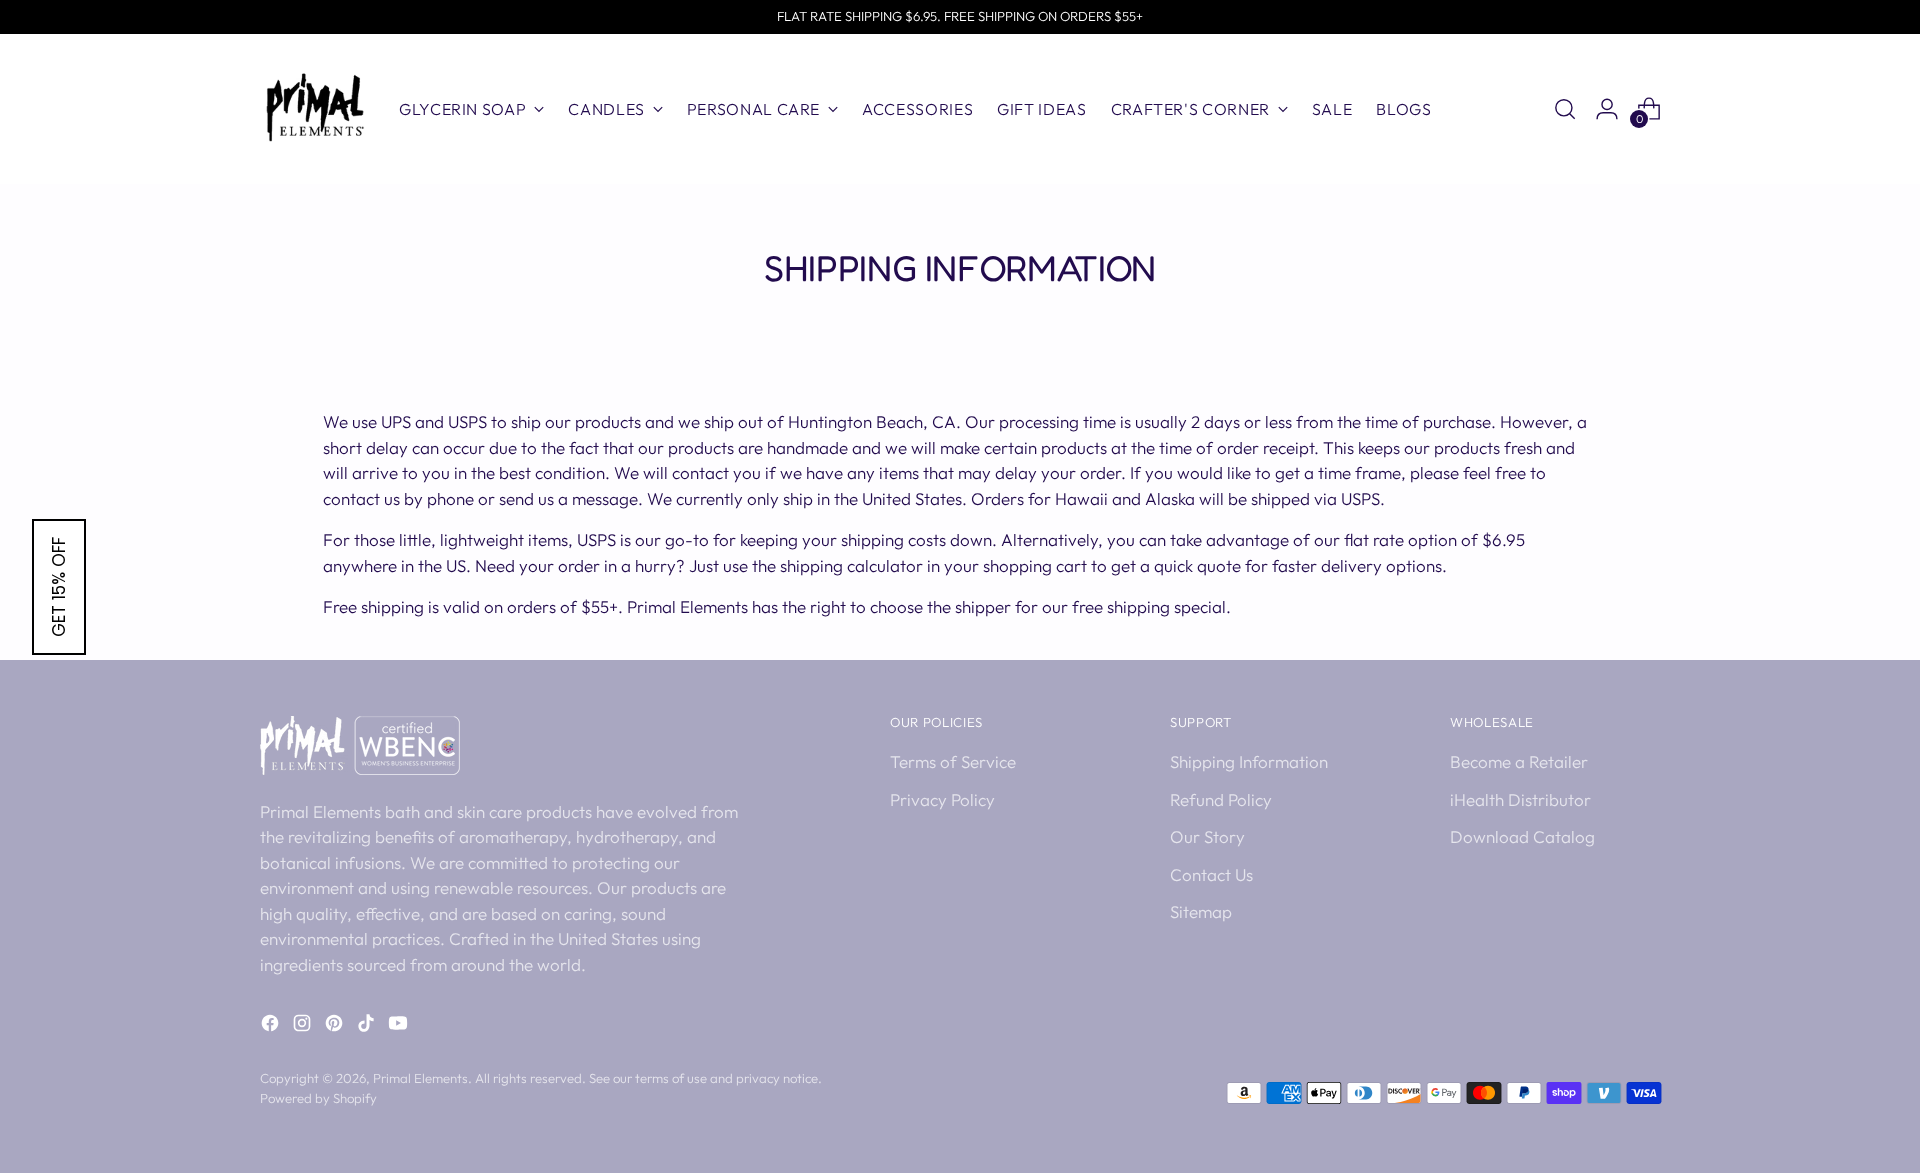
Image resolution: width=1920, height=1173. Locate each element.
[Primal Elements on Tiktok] (368, 1026)
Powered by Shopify (318, 1098)
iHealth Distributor (1520, 799)
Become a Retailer (1519, 761)
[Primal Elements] (315, 109)
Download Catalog (1522, 836)
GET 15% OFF (59, 587)
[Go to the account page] (1607, 109)
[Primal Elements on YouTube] (400, 1026)
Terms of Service (953, 761)
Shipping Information (1249, 761)
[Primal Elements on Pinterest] (336, 1026)
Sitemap (1201, 911)
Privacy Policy (942, 799)
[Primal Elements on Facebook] (272, 1026)
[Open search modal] (1565, 109)
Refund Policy (1221, 799)
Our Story (1207, 836)
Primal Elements (420, 1078)
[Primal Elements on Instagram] (304, 1026)
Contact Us (1211, 874)
